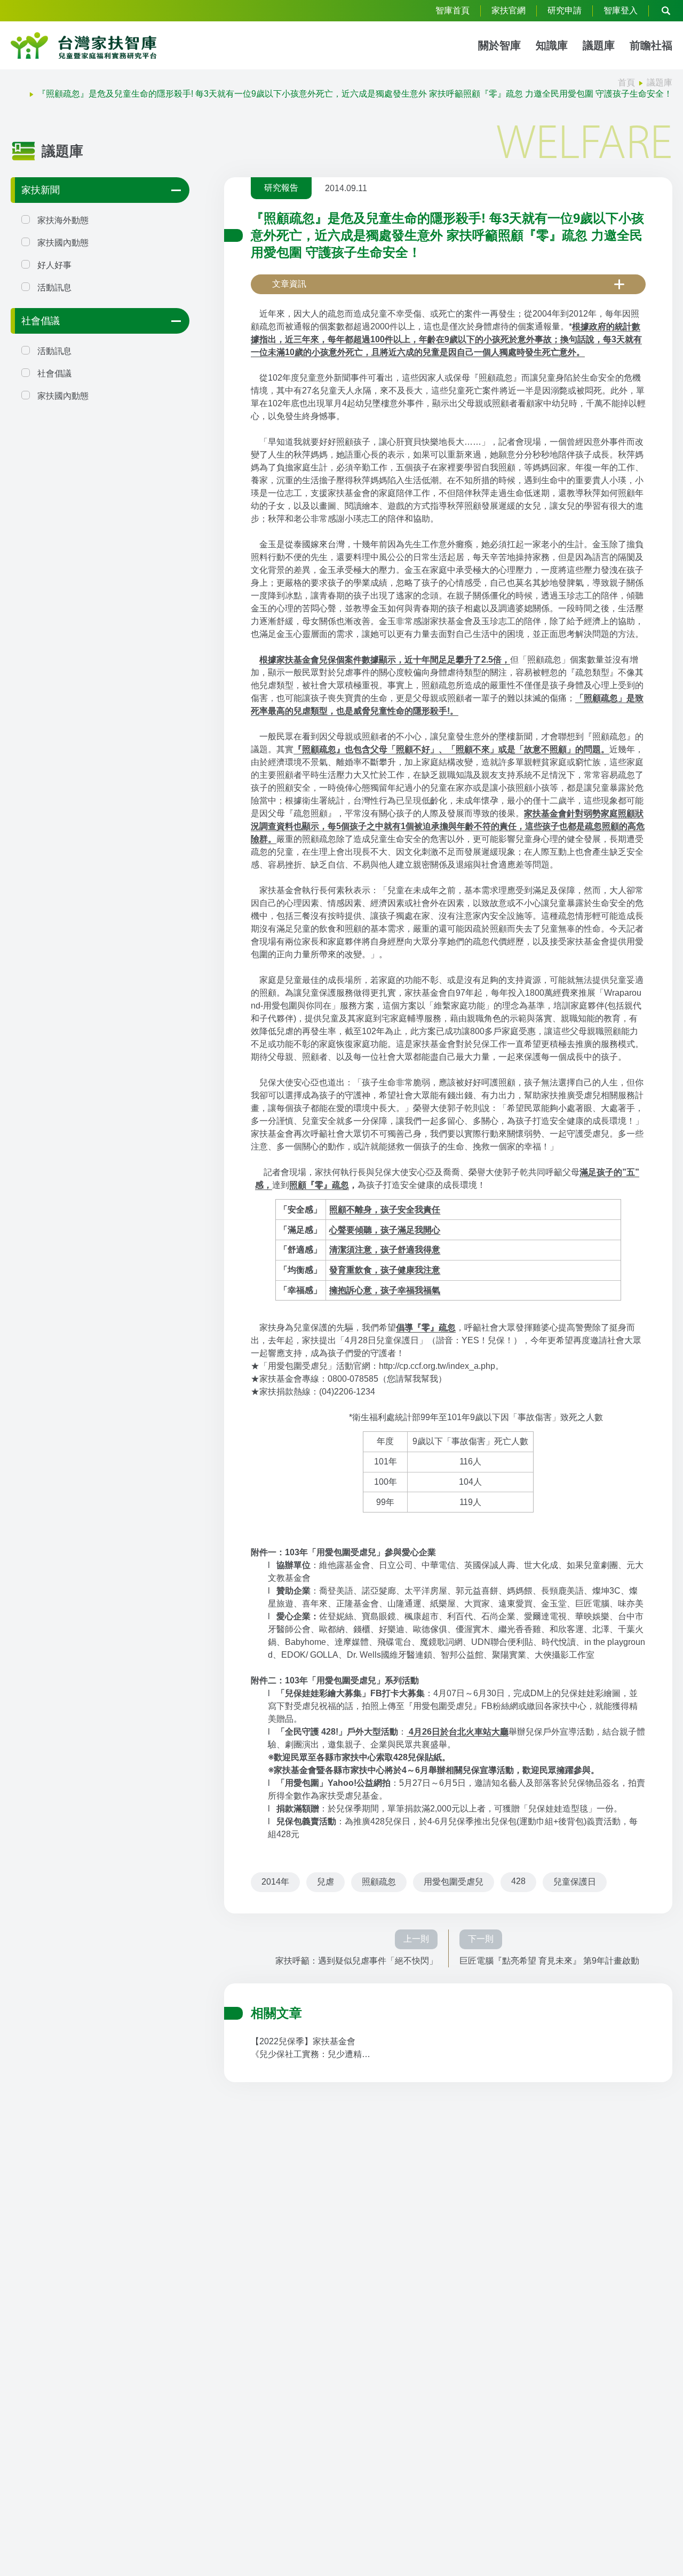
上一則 (416, 1939)
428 (518, 1881)
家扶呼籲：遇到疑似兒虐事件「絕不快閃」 (356, 1961)
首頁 (626, 82)
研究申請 (565, 10)
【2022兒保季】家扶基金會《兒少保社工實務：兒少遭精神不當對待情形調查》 (311, 2049)
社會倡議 (41, 321)
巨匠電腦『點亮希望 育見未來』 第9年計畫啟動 (549, 1961)
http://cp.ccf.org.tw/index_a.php (437, 1366)
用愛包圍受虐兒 (454, 1882)
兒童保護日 (575, 1882)
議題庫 (599, 45)
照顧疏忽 (379, 1882)
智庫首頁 (452, 10)
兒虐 (325, 1882)
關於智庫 (499, 45)
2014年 (275, 1882)
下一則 (481, 1939)
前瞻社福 (651, 45)
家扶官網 (509, 10)
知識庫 (552, 45)
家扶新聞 (41, 190)
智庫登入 (621, 10)
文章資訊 (289, 284)
